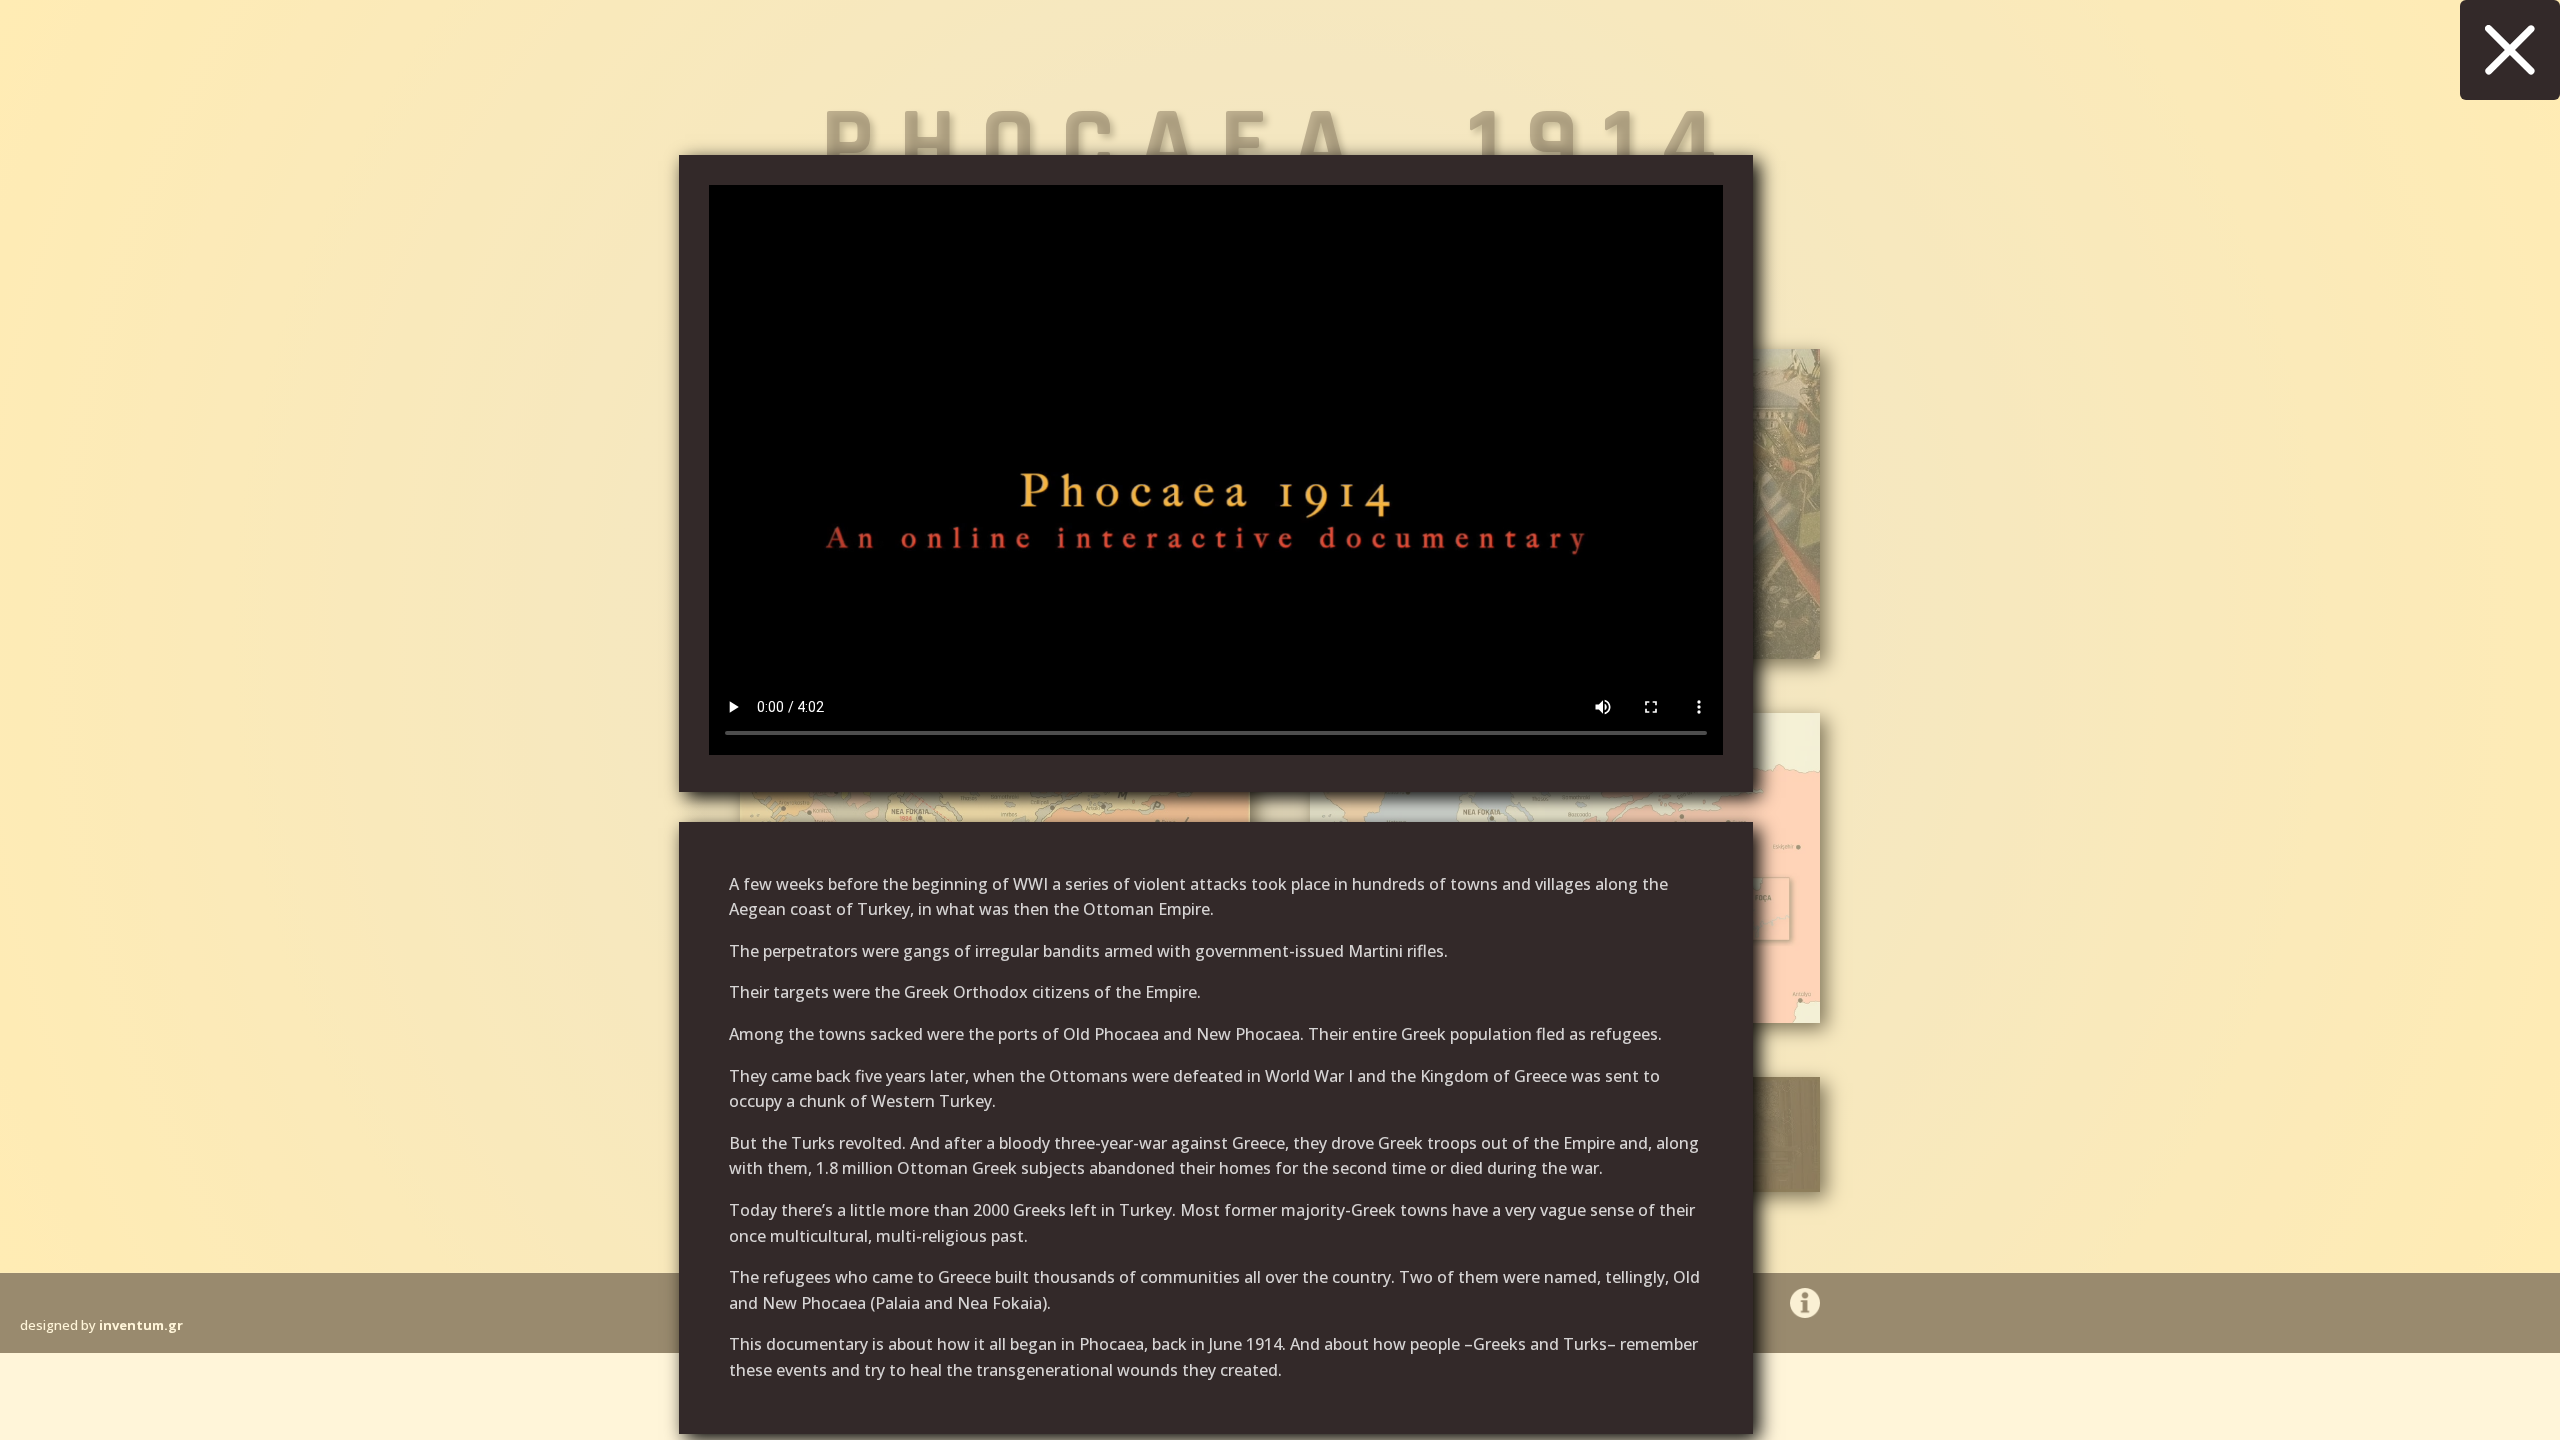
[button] (2510, 50)
